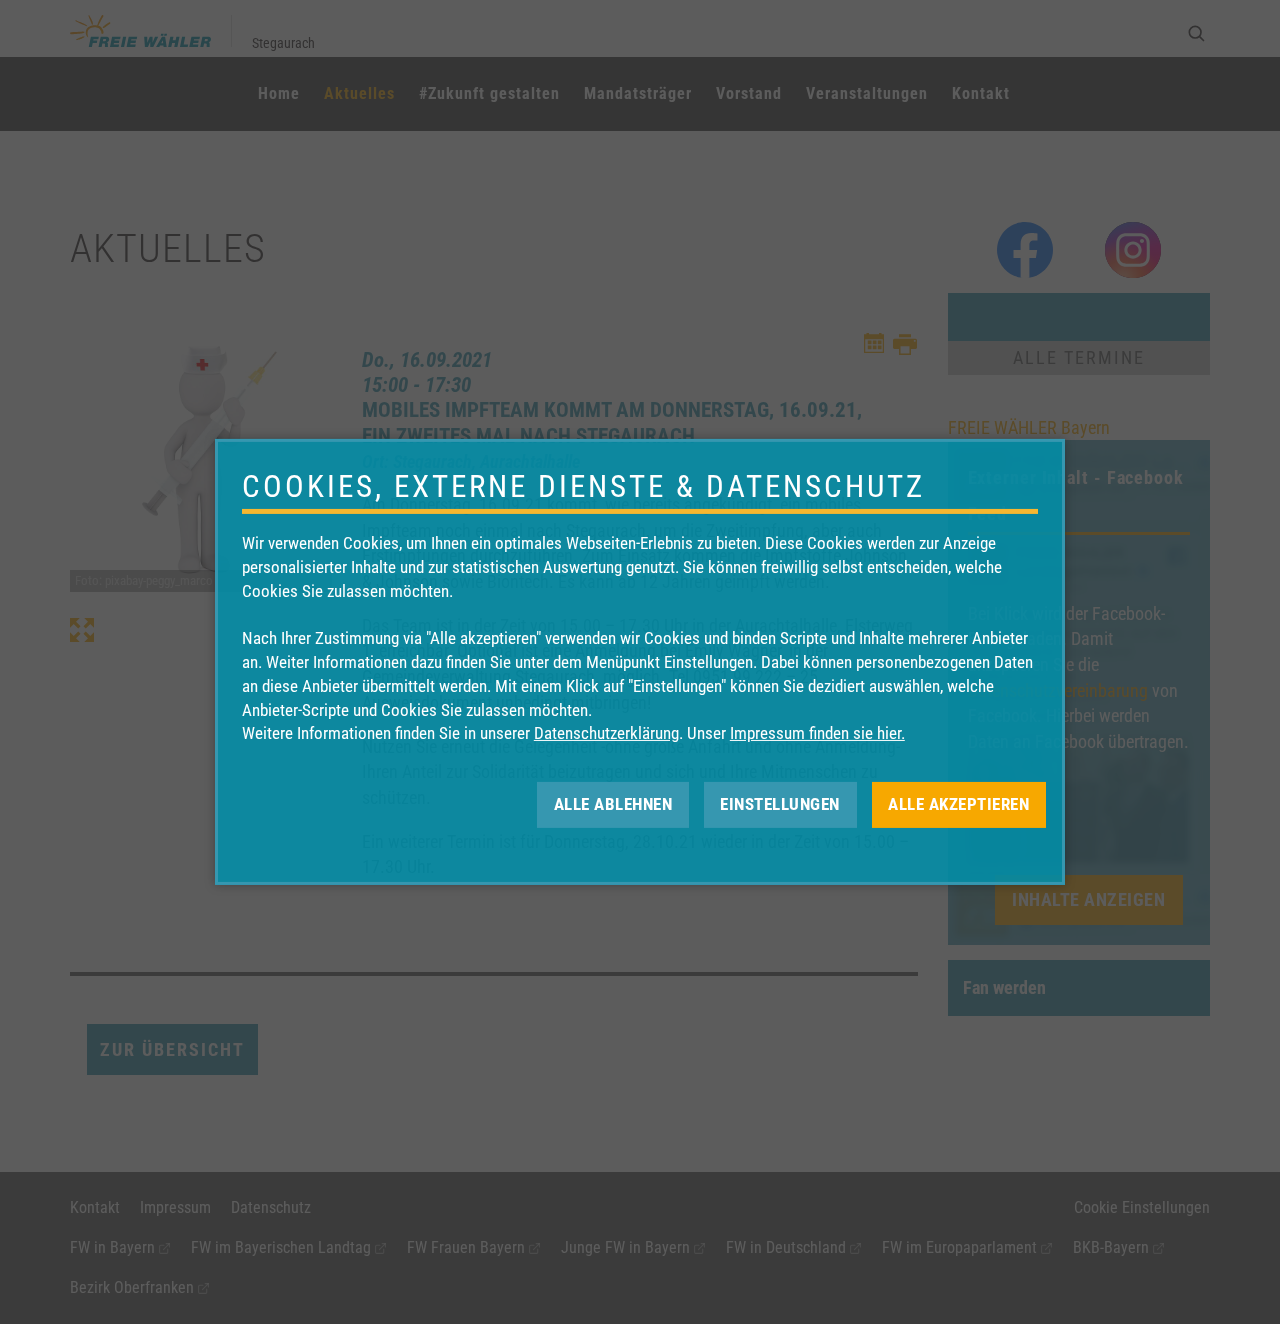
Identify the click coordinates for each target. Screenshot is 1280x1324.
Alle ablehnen (613, 804)
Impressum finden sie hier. (817, 733)
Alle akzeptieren (958, 804)
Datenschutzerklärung (606, 733)
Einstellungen (780, 804)
